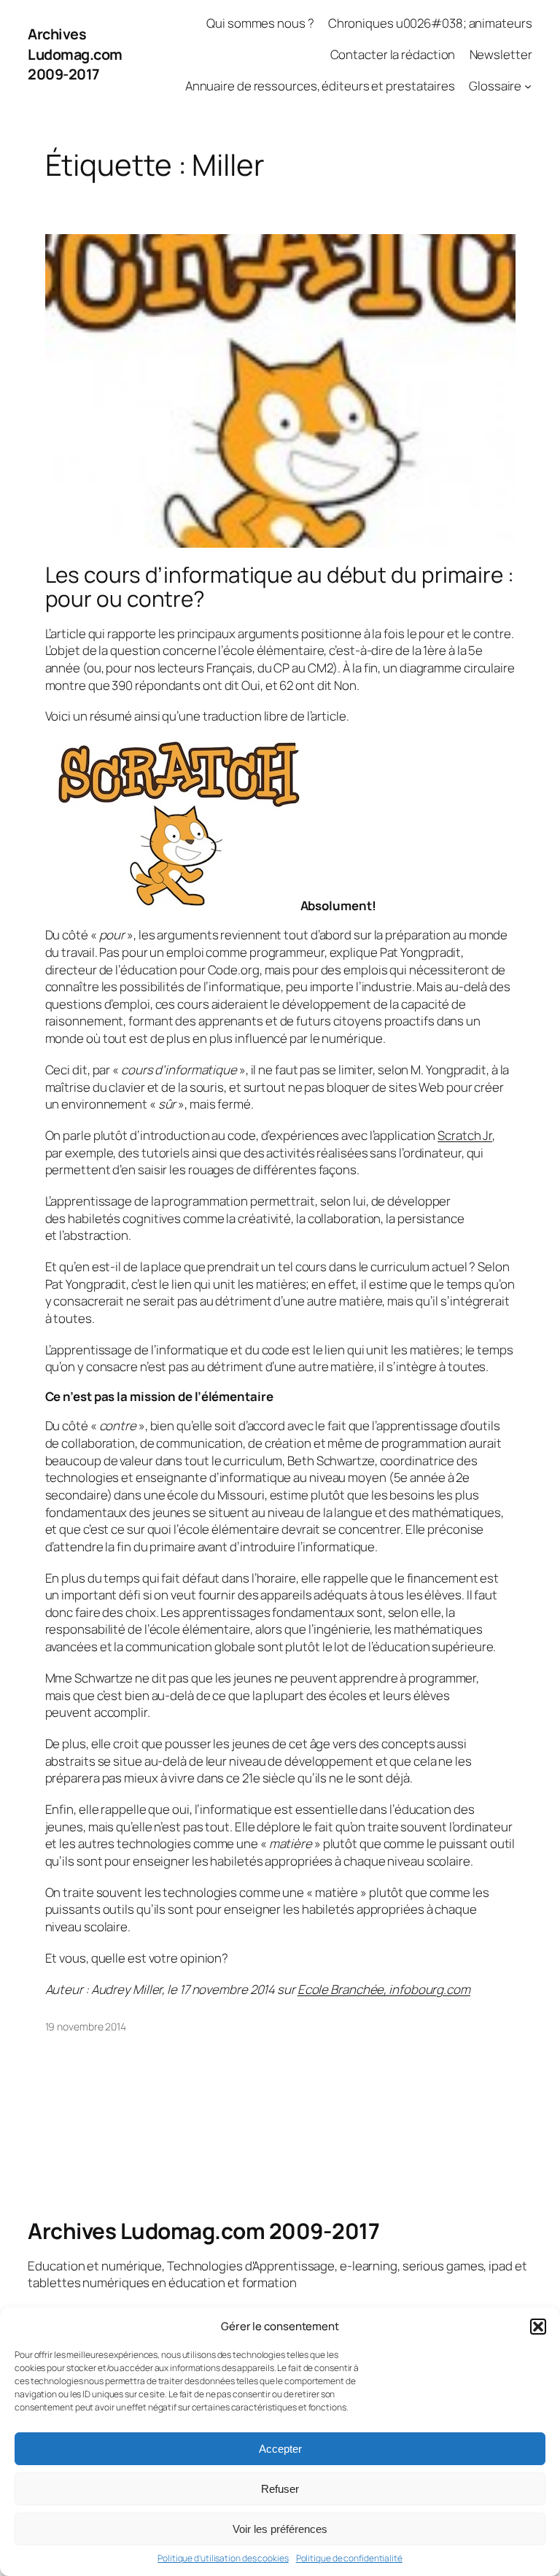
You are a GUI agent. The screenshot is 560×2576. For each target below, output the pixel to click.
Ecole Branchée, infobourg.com (384, 1989)
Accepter (280, 2449)
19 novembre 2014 (86, 2026)
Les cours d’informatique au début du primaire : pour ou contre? (280, 587)
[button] (538, 2327)
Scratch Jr (465, 1135)
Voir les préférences (280, 2529)
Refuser (280, 2489)
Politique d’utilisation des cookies (223, 2558)
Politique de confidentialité (349, 2558)
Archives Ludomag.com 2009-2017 (75, 54)
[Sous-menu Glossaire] (528, 85)
